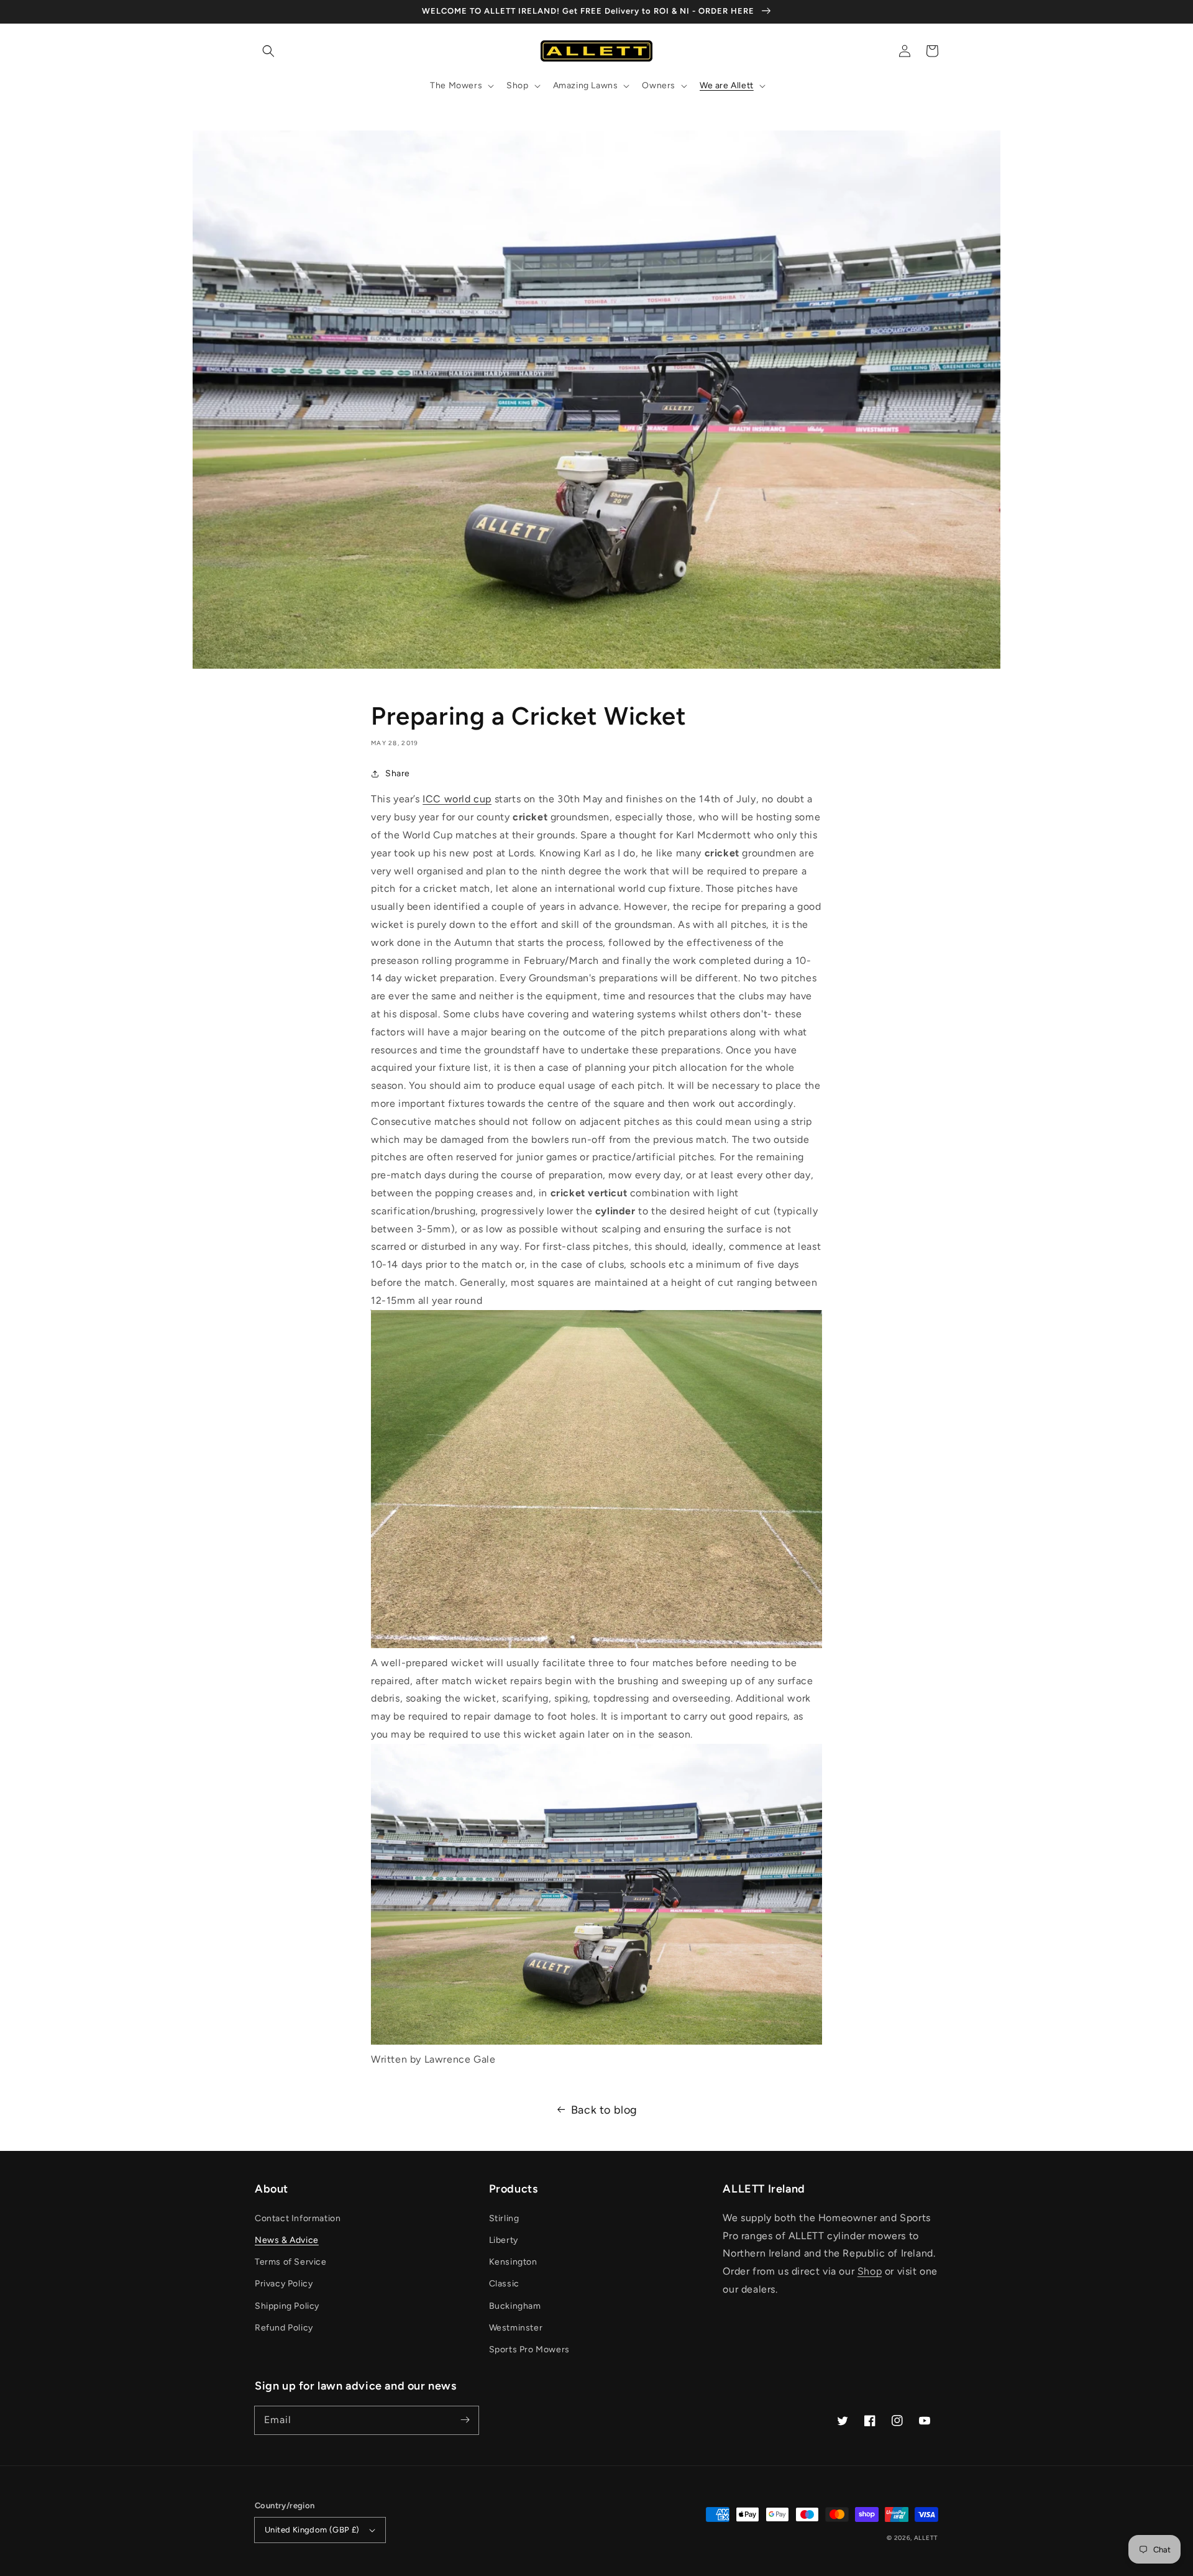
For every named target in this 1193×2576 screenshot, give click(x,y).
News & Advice (287, 2240)
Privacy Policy (284, 2284)
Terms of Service (291, 2262)
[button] (268, 51)
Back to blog (604, 2110)
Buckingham (515, 2306)
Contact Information (298, 2218)
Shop (870, 2271)
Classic (504, 2284)
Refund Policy (284, 2328)
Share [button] (398, 773)
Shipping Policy (287, 2306)
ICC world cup (457, 799)
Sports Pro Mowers (529, 2349)
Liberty (504, 2240)
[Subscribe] (465, 2420)
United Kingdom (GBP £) (312, 2530)
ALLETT (926, 2538)
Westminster (516, 2328)
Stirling (504, 2218)
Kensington (513, 2262)
